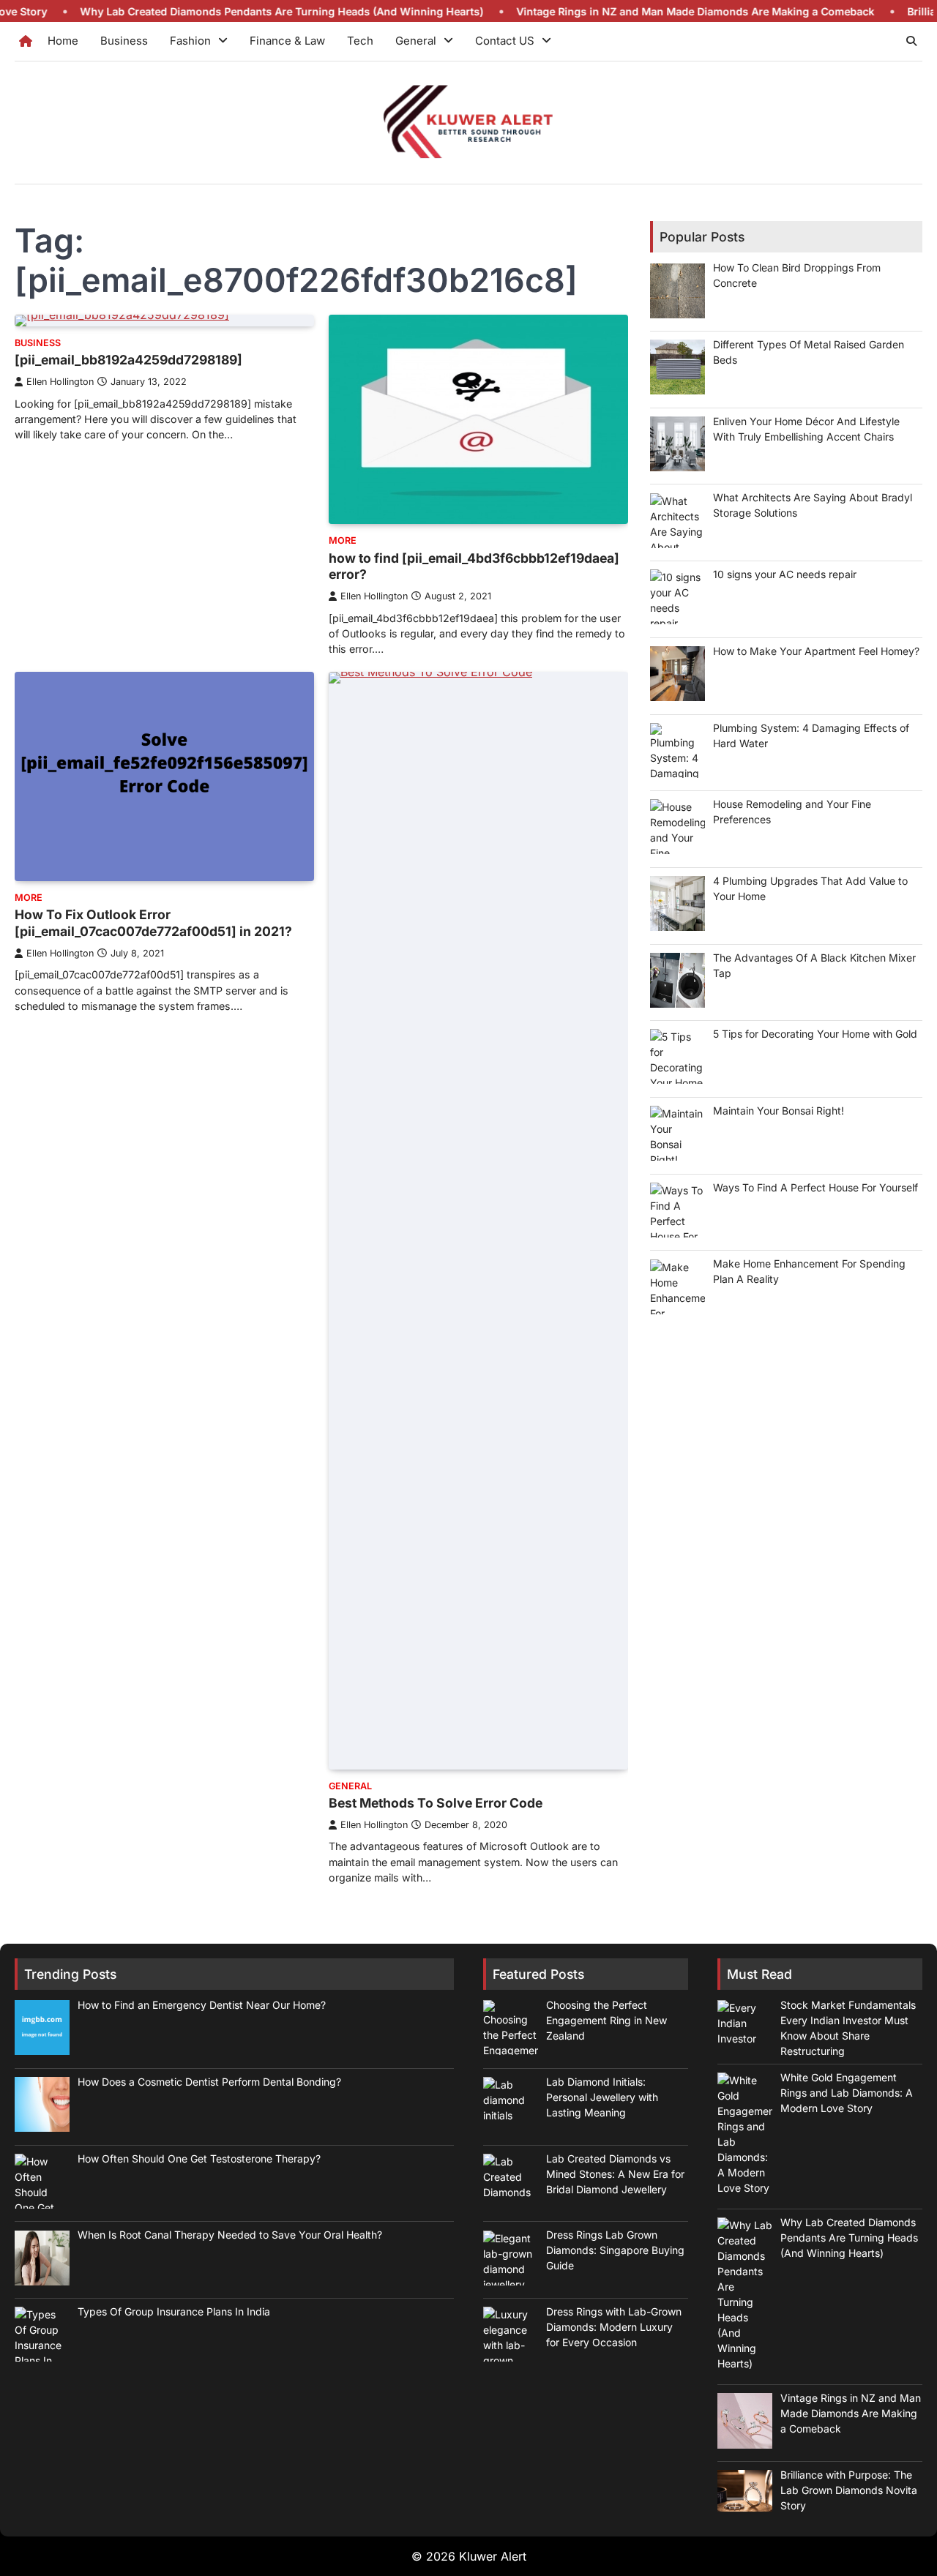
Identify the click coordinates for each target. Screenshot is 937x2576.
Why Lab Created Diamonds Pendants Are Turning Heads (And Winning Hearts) (216, 11)
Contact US (505, 41)
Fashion (190, 41)
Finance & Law (287, 41)
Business (124, 41)
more (343, 540)
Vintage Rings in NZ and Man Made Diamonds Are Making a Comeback (630, 11)
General (416, 41)
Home (63, 41)
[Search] (911, 41)
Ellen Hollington (60, 382)
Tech (360, 41)
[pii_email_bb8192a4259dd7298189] (128, 360)
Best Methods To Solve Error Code (436, 1803)
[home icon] (26, 41)
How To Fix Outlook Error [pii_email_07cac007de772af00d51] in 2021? (153, 923)
